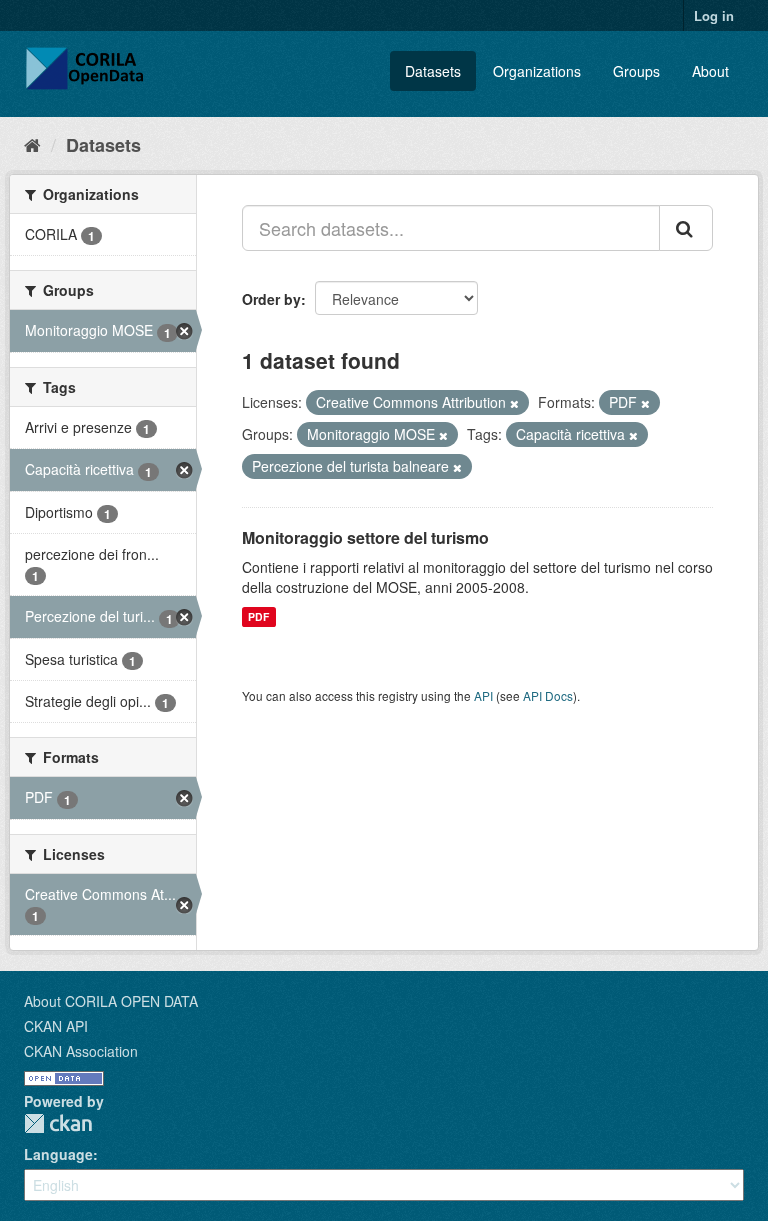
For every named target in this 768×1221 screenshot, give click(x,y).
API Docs (548, 695)
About (710, 71)
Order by (271, 299)
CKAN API (56, 1026)
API (483, 695)
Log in (714, 15)
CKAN (58, 1123)
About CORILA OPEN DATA (111, 1001)
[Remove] (514, 403)
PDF (258, 616)
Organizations (537, 71)
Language (58, 1154)
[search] (686, 228)
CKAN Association (81, 1051)
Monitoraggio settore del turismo (365, 537)
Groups (636, 71)
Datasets (433, 71)
